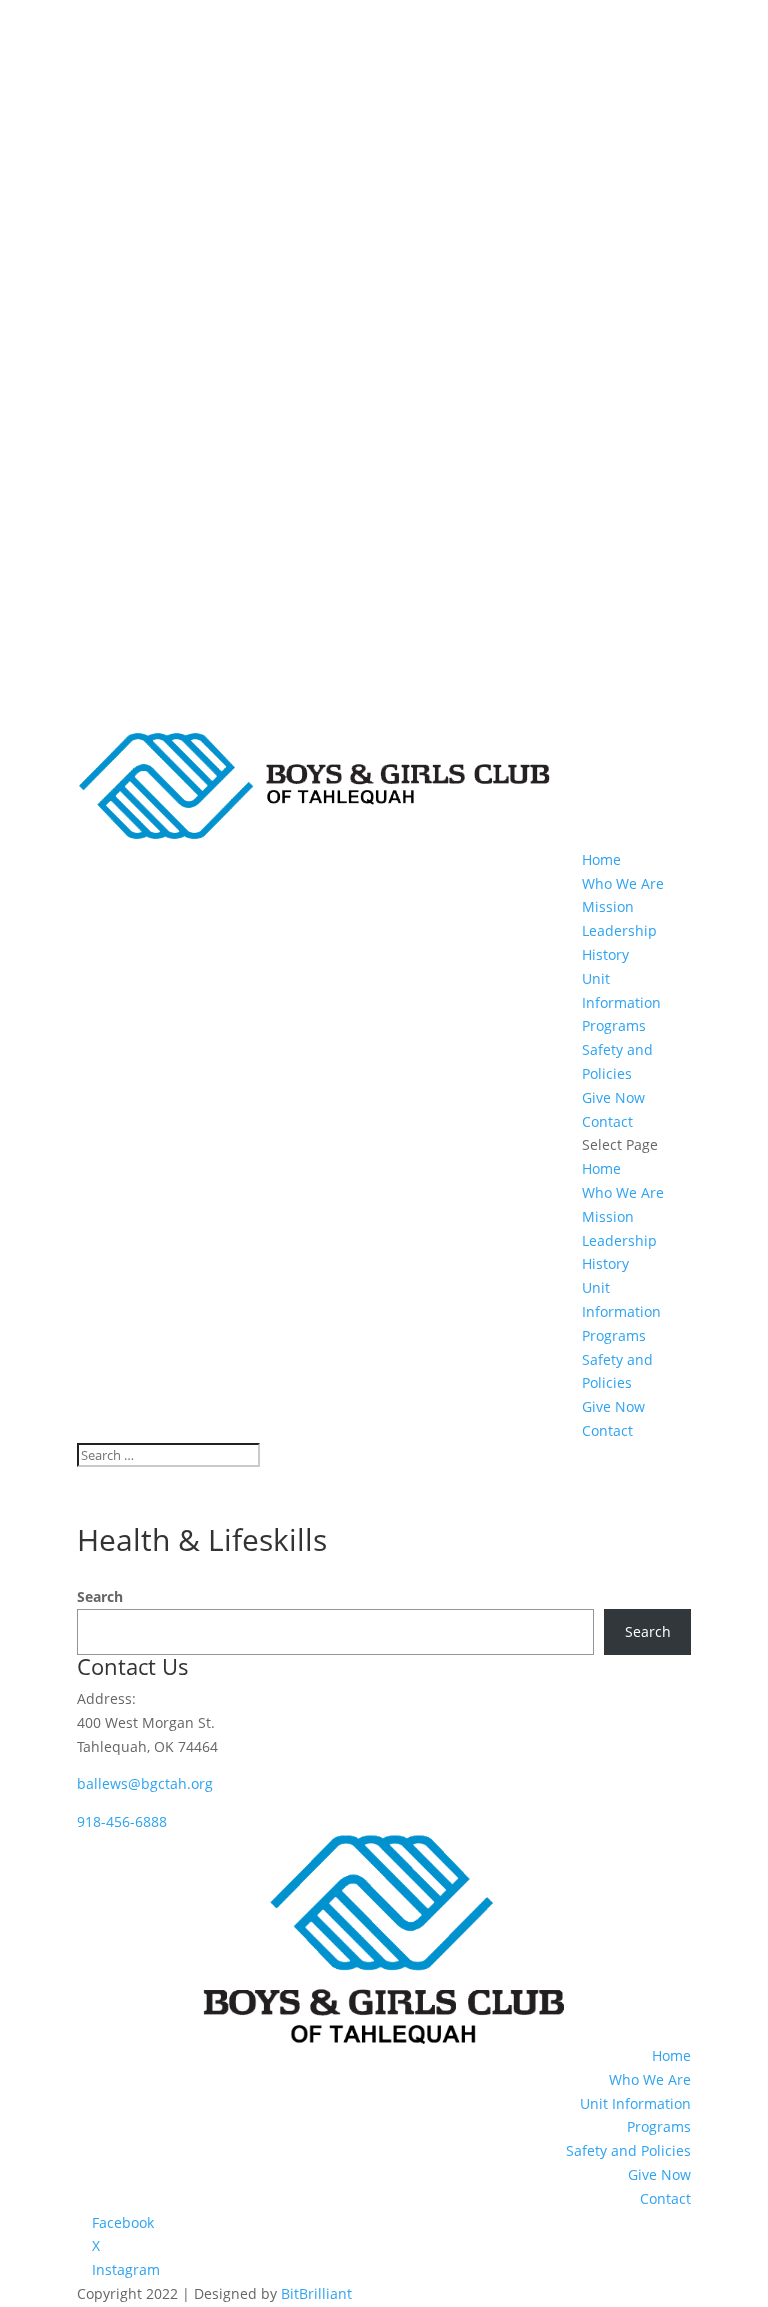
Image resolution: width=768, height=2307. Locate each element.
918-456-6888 (122, 1821)
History (605, 954)
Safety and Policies (628, 2150)
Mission (608, 906)
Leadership (619, 930)
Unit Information (635, 2103)
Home (601, 859)
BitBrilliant (316, 2293)
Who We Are (623, 883)
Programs (614, 1025)
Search (100, 1596)
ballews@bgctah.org (145, 1783)
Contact (607, 1121)
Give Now (613, 1097)
